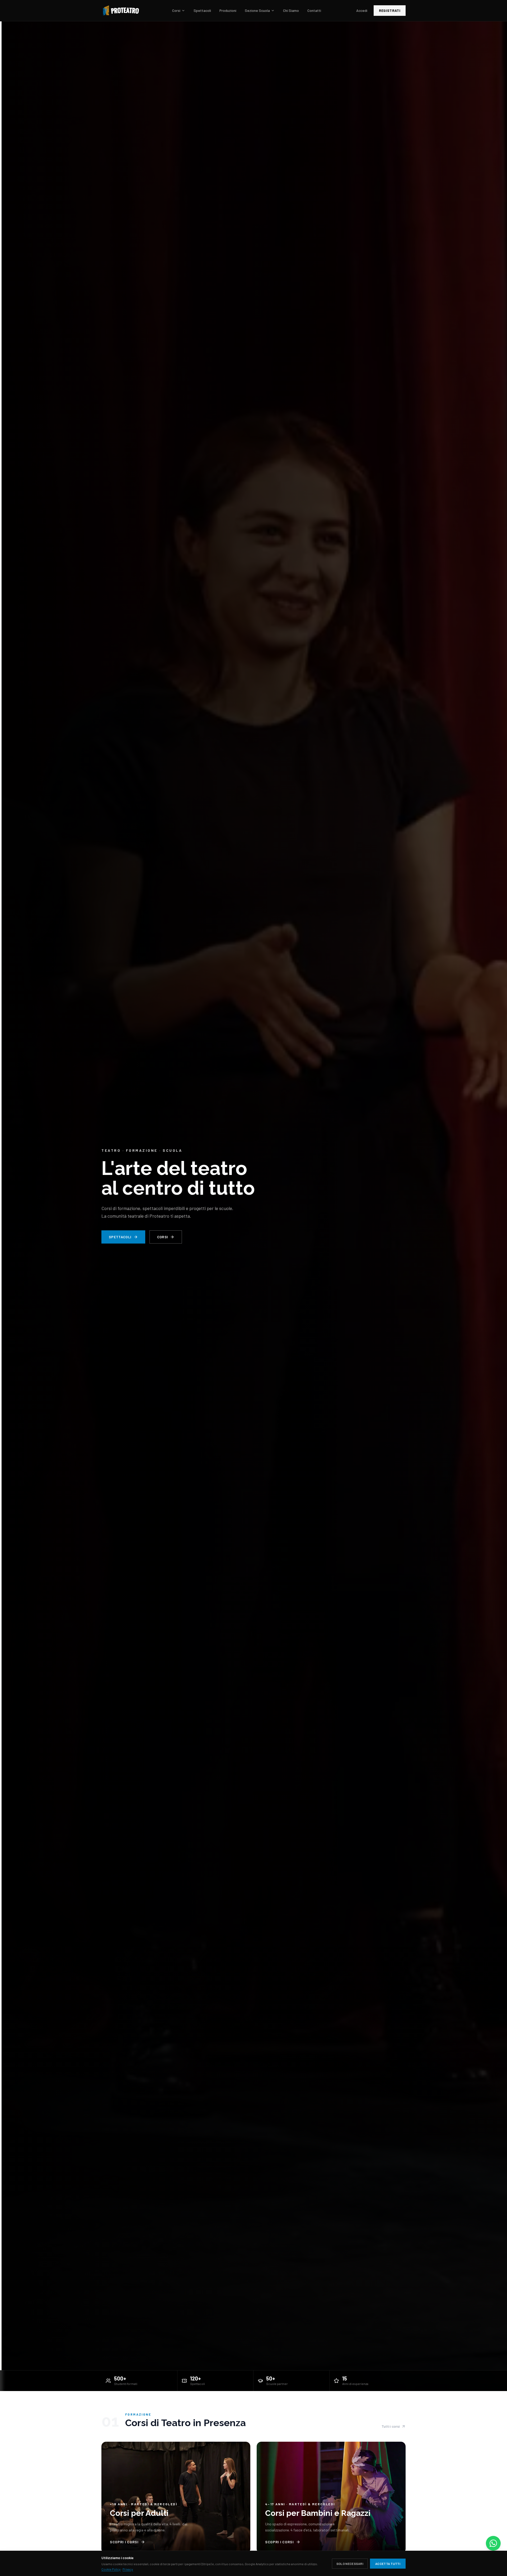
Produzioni (228, 10)
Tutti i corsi (391, 2426)
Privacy (128, 2569)
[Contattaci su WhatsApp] (493, 2543)
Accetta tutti (388, 2564)
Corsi (176, 10)
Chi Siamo (291, 10)
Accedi (362, 10)
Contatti (314, 10)
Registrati (390, 10)
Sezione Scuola (257, 10)
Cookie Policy (111, 2569)
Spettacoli (202, 10)
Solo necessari (350, 2564)
